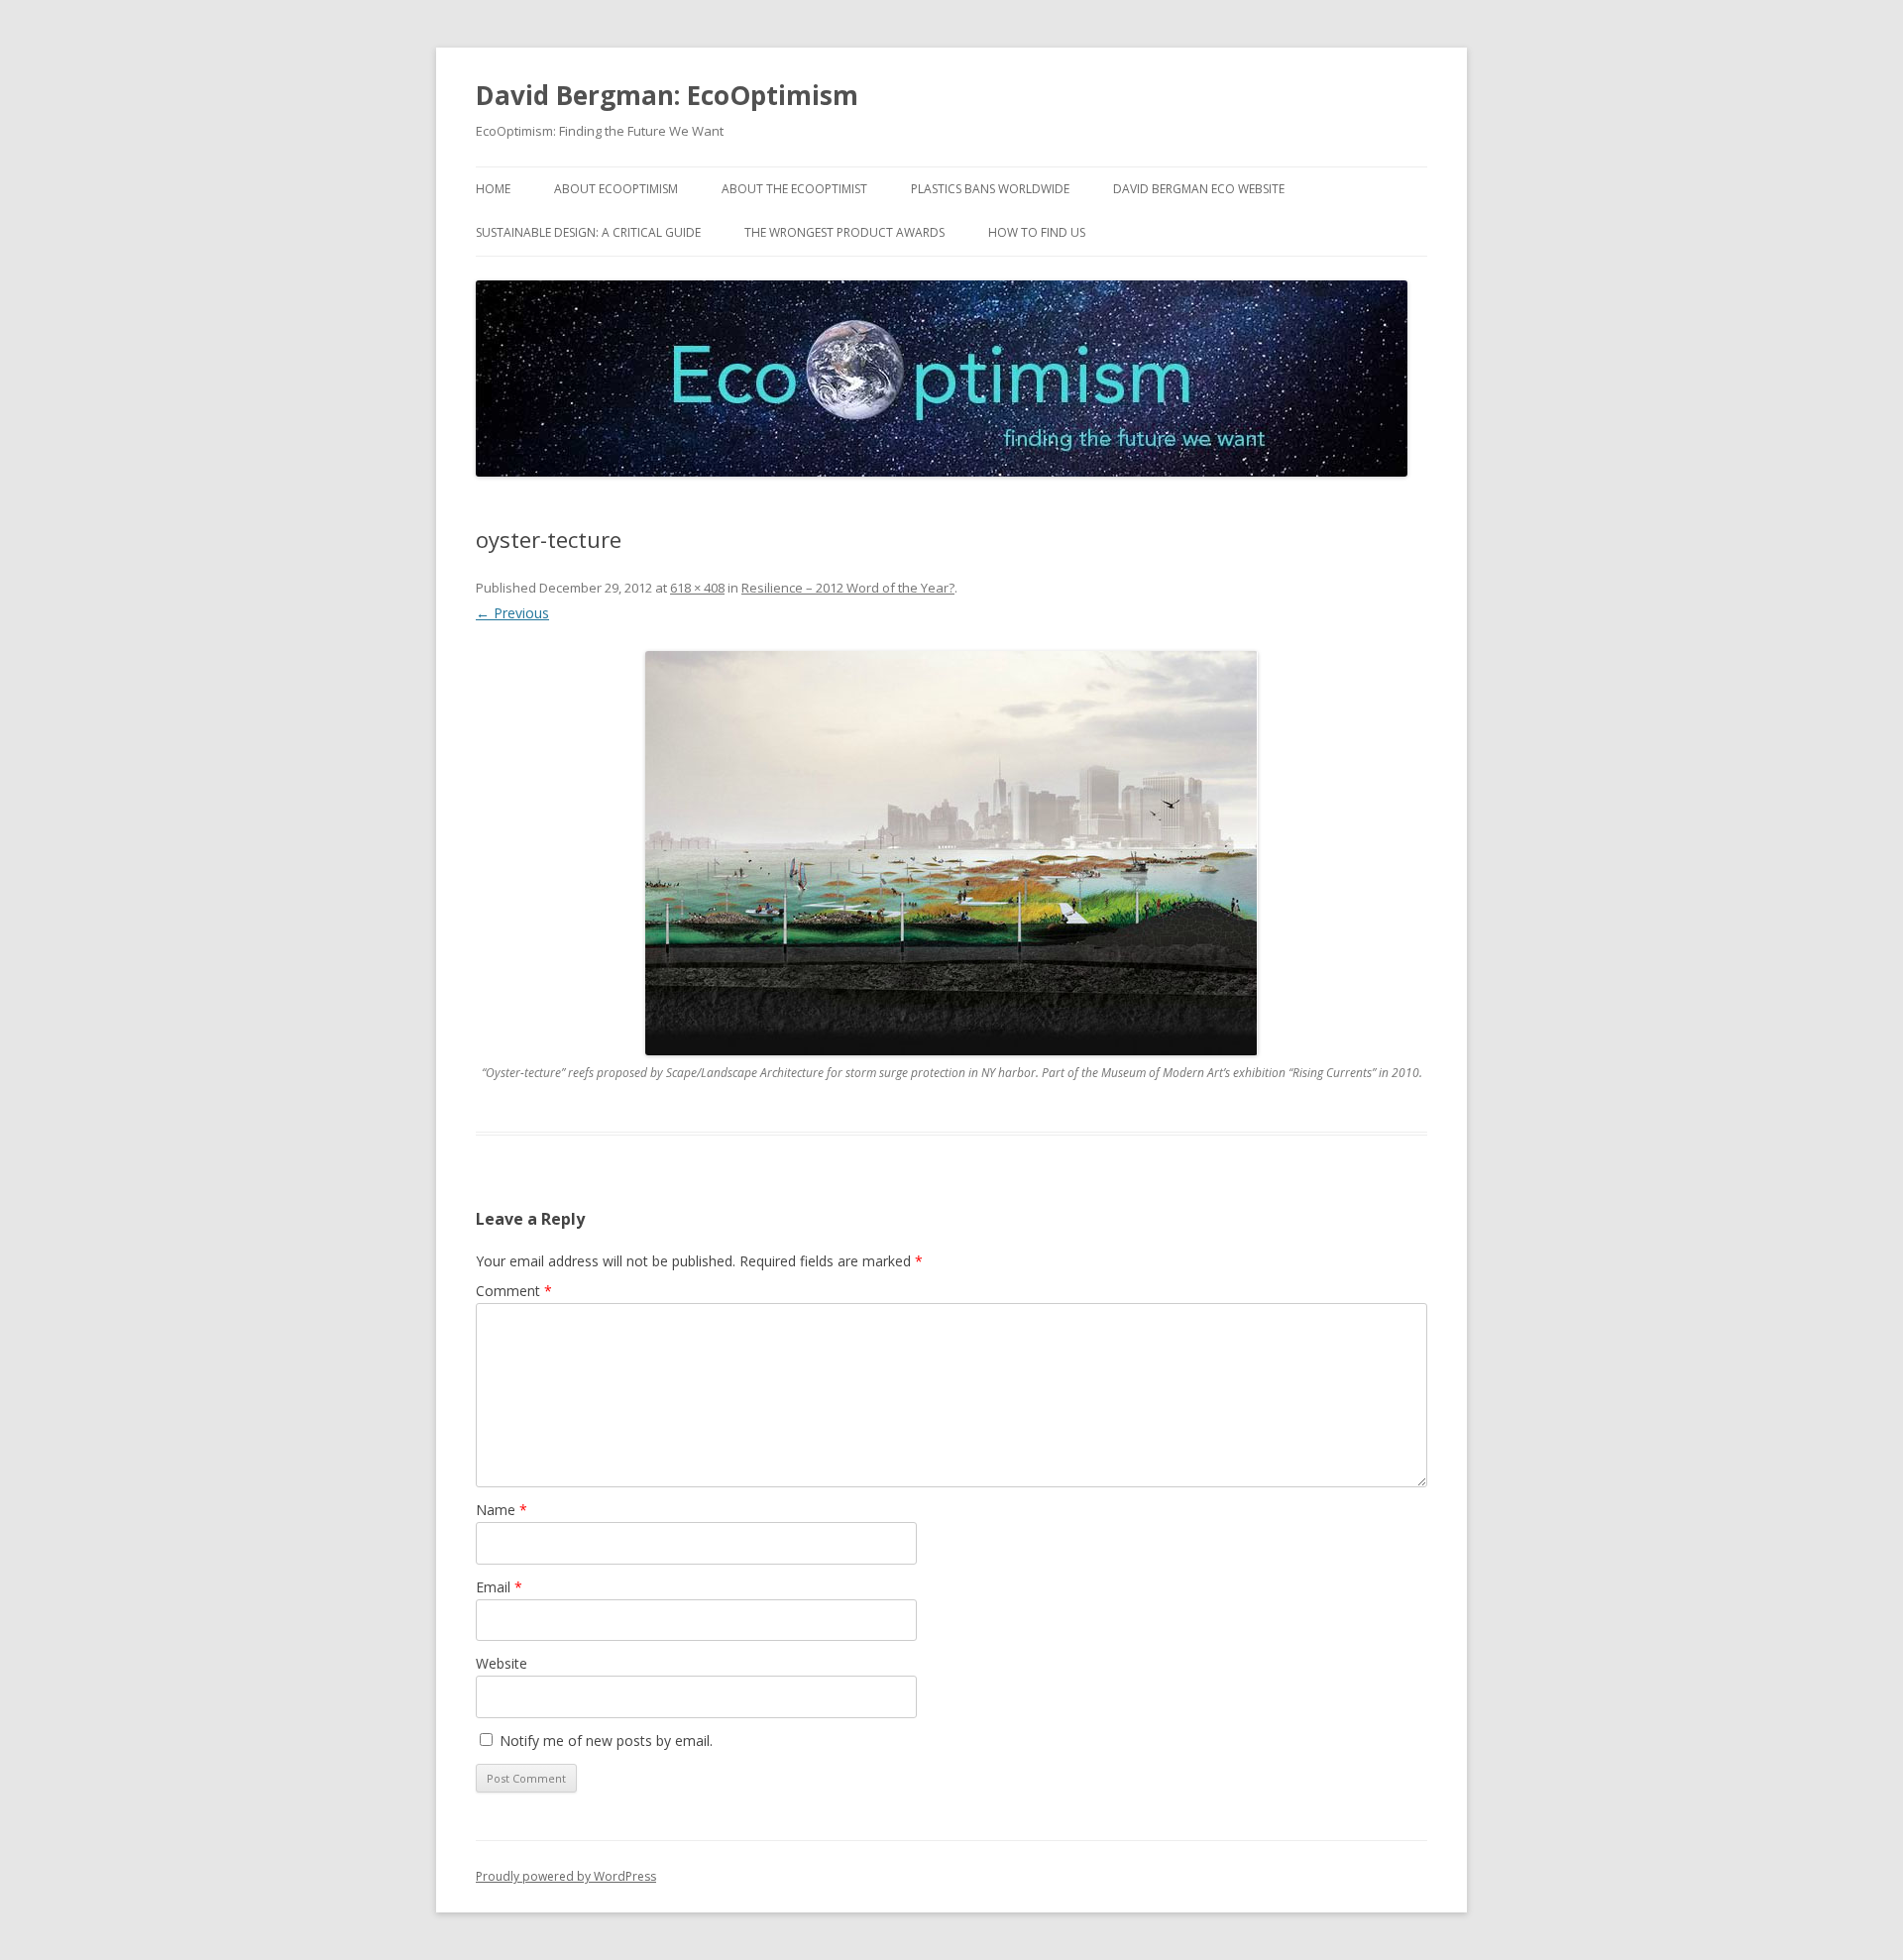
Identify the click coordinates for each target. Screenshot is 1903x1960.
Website (502, 1663)
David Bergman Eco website (1199, 189)
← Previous (512, 613)
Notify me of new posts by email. (606, 1741)
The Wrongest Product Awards (844, 232)
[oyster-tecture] (951, 853)
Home (493, 189)
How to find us (1037, 232)
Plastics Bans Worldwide (990, 189)
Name (502, 1510)
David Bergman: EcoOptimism (667, 95)
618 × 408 (697, 588)
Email (499, 1587)
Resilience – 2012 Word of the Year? (848, 588)
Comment (514, 1291)
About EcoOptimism (616, 189)
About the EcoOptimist (794, 189)
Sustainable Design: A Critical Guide (588, 232)
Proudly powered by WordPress (566, 1876)
